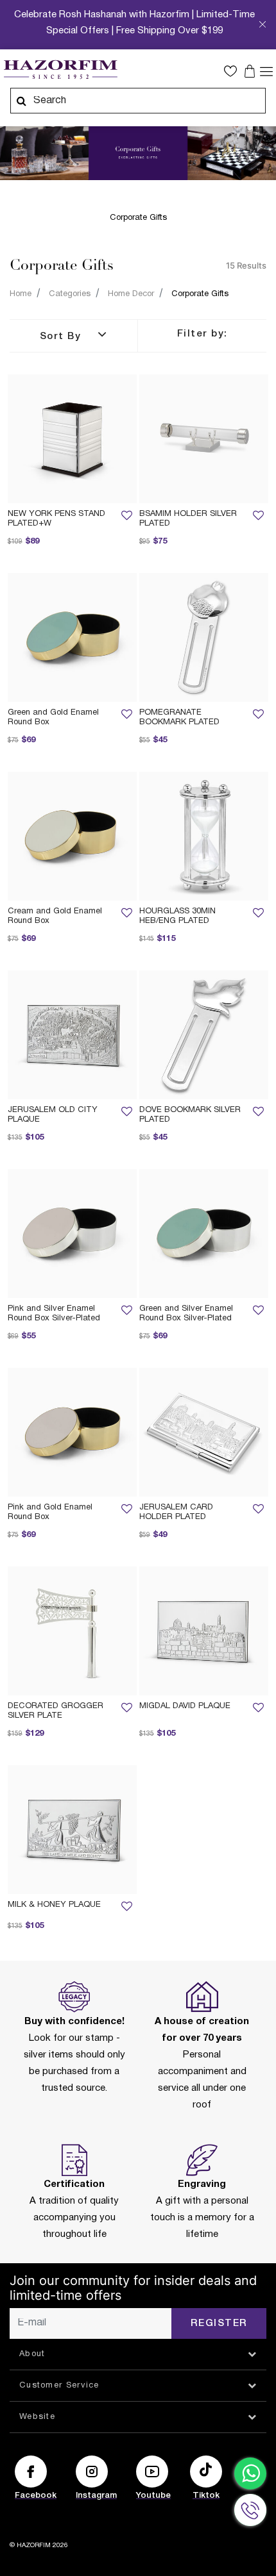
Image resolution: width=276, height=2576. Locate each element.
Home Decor (131, 294)
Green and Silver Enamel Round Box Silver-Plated (186, 1314)
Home (21, 294)
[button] (234, 71)
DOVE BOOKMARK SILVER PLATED (190, 1115)
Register (219, 2323)
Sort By (62, 337)
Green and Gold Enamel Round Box (53, 718)
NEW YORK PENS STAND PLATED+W (56, 519)
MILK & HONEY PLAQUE (54, 1905)
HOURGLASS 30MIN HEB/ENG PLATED (177, 916)
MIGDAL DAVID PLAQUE (185, 1706)
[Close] (263, 28)
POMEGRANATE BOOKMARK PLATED (179, 718)
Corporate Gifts (200, 294)
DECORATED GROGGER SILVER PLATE (56, 1711)
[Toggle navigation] (266, 71)
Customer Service (59, 2386)
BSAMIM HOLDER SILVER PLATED (188, 519)
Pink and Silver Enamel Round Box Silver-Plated (54, 1314)
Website (37, 2417)
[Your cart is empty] (251, 71)
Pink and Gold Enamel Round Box (50, 1512)
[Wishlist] (126, 519)
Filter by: (203, 334)
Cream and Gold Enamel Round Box (55, 916)
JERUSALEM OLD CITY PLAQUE (53, 1115)
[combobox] (138, 101)
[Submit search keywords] (21, 101)
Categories (70, 294)
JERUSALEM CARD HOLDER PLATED (176, 1512)
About (32, 2354)
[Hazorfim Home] (60, 70)
